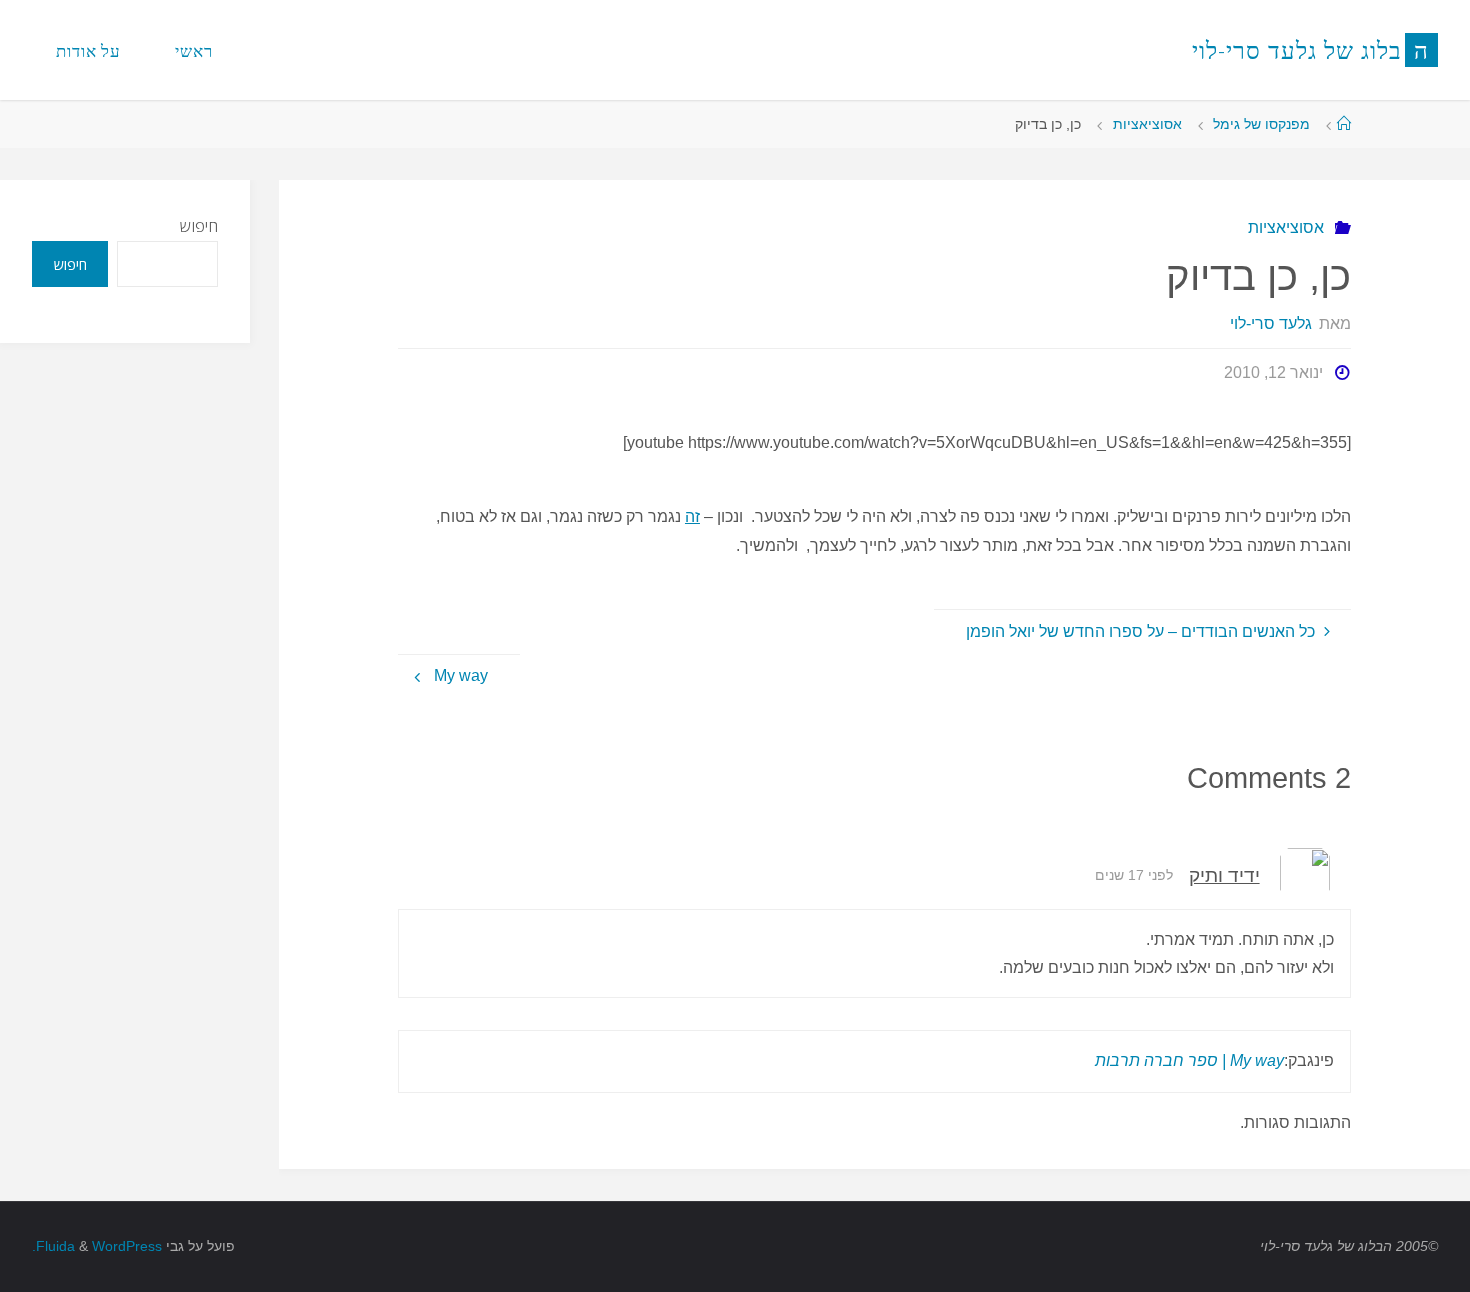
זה (692, 516)
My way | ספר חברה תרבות (1189, 1060)
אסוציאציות (1147, 124)
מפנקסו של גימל (1261, 124)
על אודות (88, 50)
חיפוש (199, 226)
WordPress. (97, 1246)
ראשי (194, 50)
